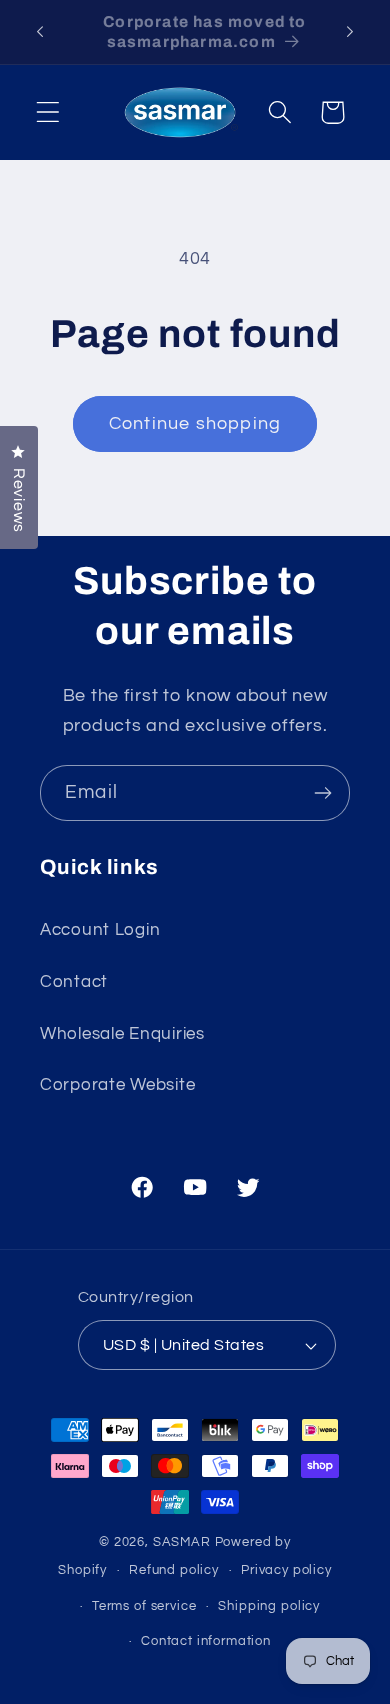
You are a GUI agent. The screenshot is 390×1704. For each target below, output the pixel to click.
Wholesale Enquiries (122, 1034)
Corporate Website (117, 1085)
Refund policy (174, 1570)
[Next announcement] (350, 32)
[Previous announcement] (40, 32)
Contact (74, 982)
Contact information (206, 1641)
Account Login (100, 930)
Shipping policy (269, 1606)
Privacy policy (286, 1570)
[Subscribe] (322, 793)
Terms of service (144, 1606)
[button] (48, 112)
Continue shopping (195, 423)
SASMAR (182, 1542)
